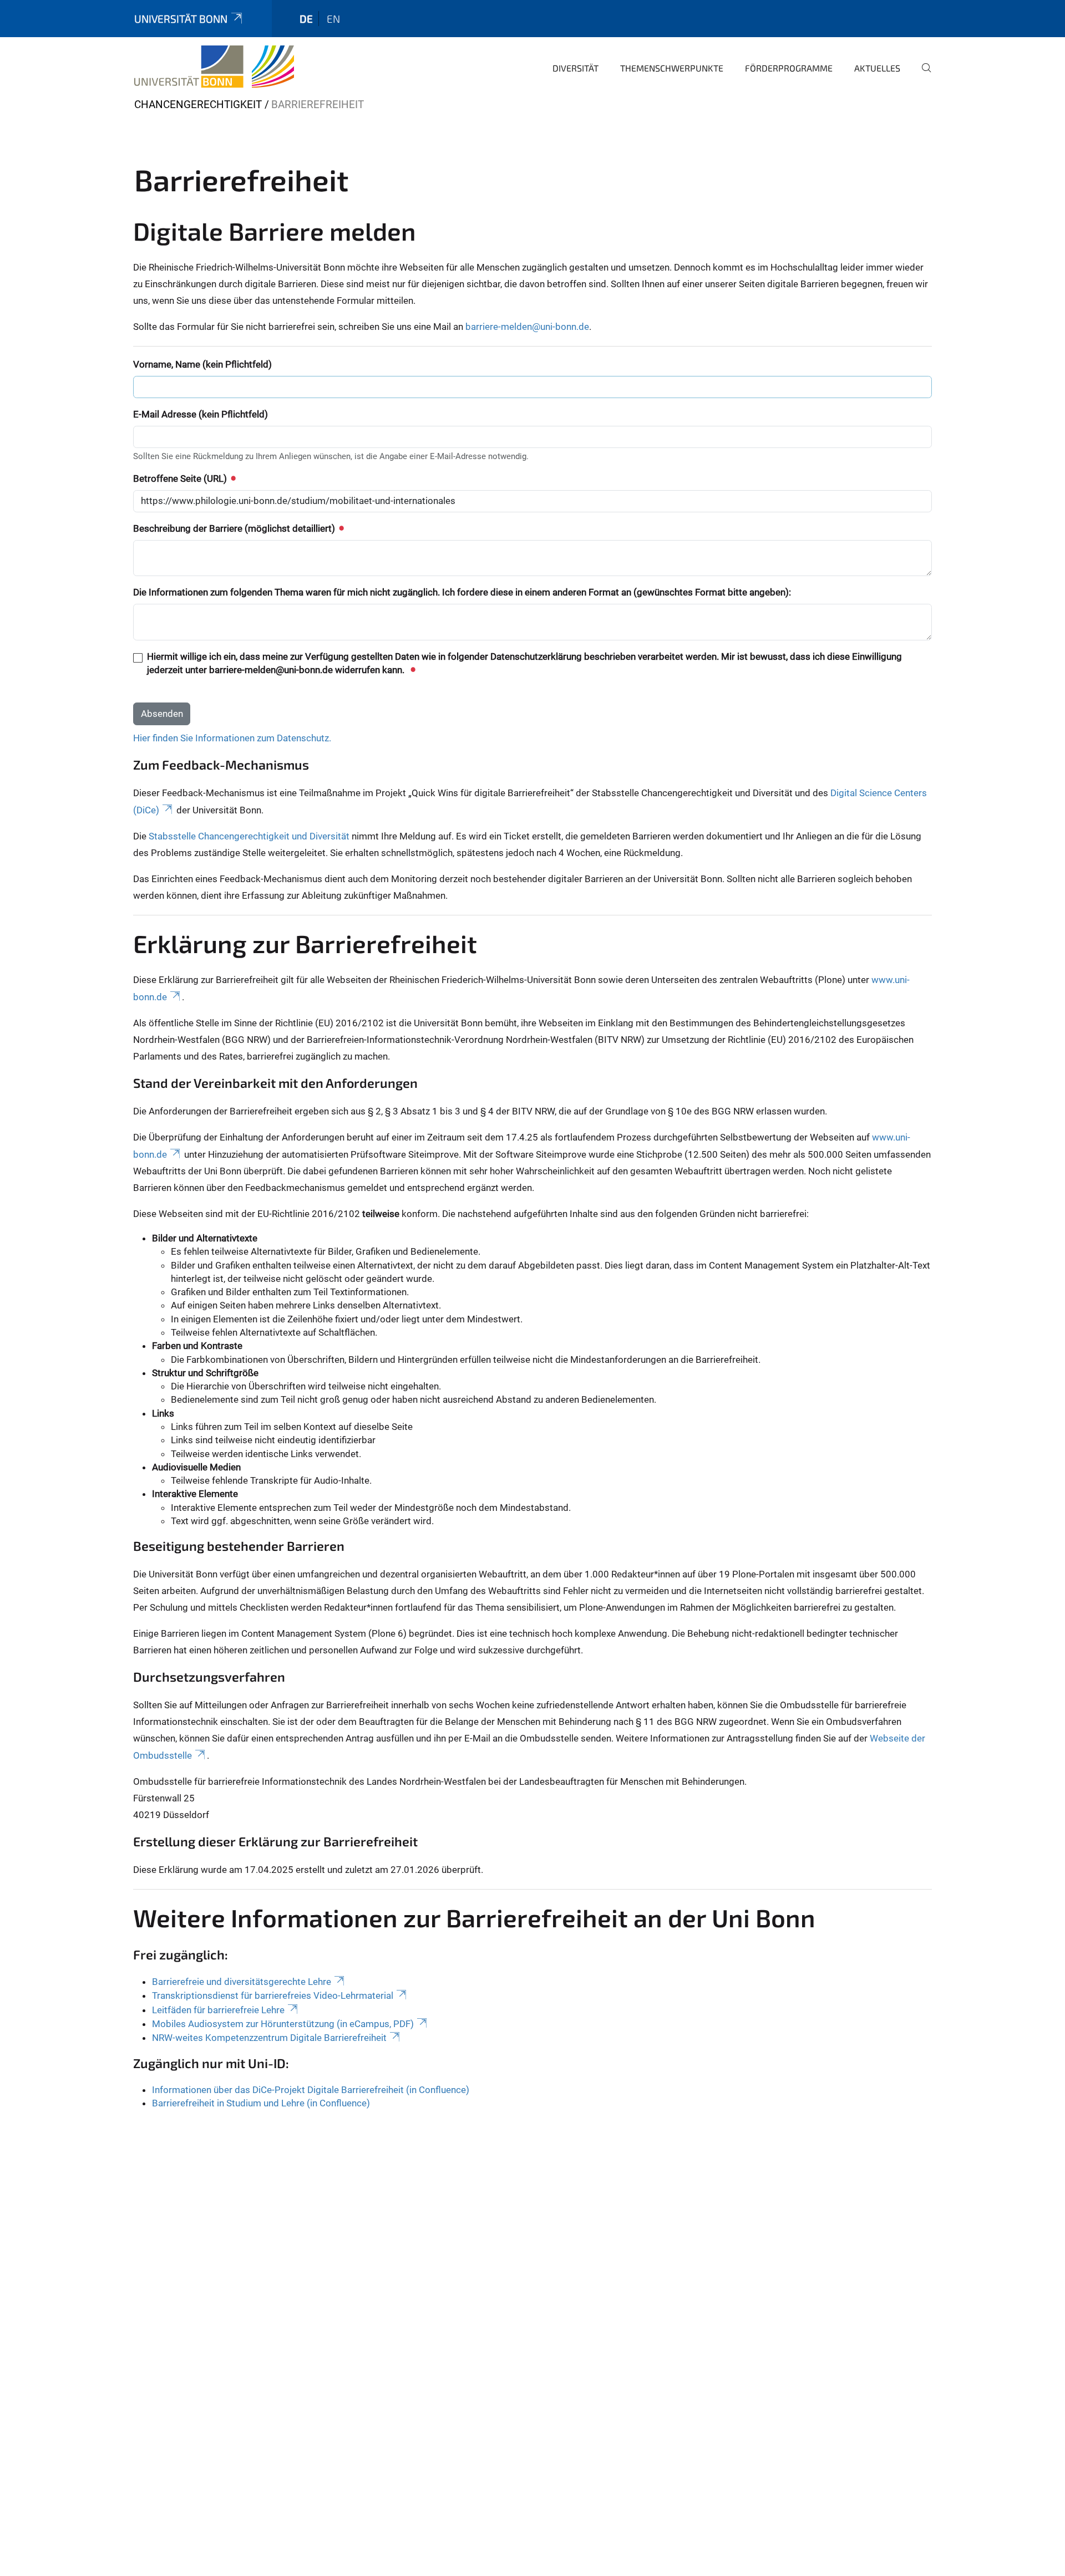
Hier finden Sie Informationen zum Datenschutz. (232, 738)
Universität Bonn (181, 19)
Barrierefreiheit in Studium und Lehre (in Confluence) (261, 2103)
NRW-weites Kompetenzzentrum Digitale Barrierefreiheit (269, 2038)
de (306, 19)
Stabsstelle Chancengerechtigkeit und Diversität (249, 836)
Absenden (162, 714)
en (333, 19)
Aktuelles (877, 68)
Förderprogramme (789, 68)
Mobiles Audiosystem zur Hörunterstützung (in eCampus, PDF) (283, 2024)
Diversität (575, 68)
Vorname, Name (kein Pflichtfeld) (202, 364)
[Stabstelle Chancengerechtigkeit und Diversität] (214, 67)
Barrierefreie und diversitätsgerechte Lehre (242, 1982)
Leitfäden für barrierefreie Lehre (218, 2010)
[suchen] (922, 75)
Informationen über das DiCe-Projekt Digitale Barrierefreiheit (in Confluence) (311, 2090)
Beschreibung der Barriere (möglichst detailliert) (235, 528)
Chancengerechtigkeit (198, 105)
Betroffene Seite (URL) (181, 478)
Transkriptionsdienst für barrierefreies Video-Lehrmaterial (273, 1995)
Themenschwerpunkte (672, 68)
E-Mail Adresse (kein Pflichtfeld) (201, 414)
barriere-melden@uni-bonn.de (527, 327)
